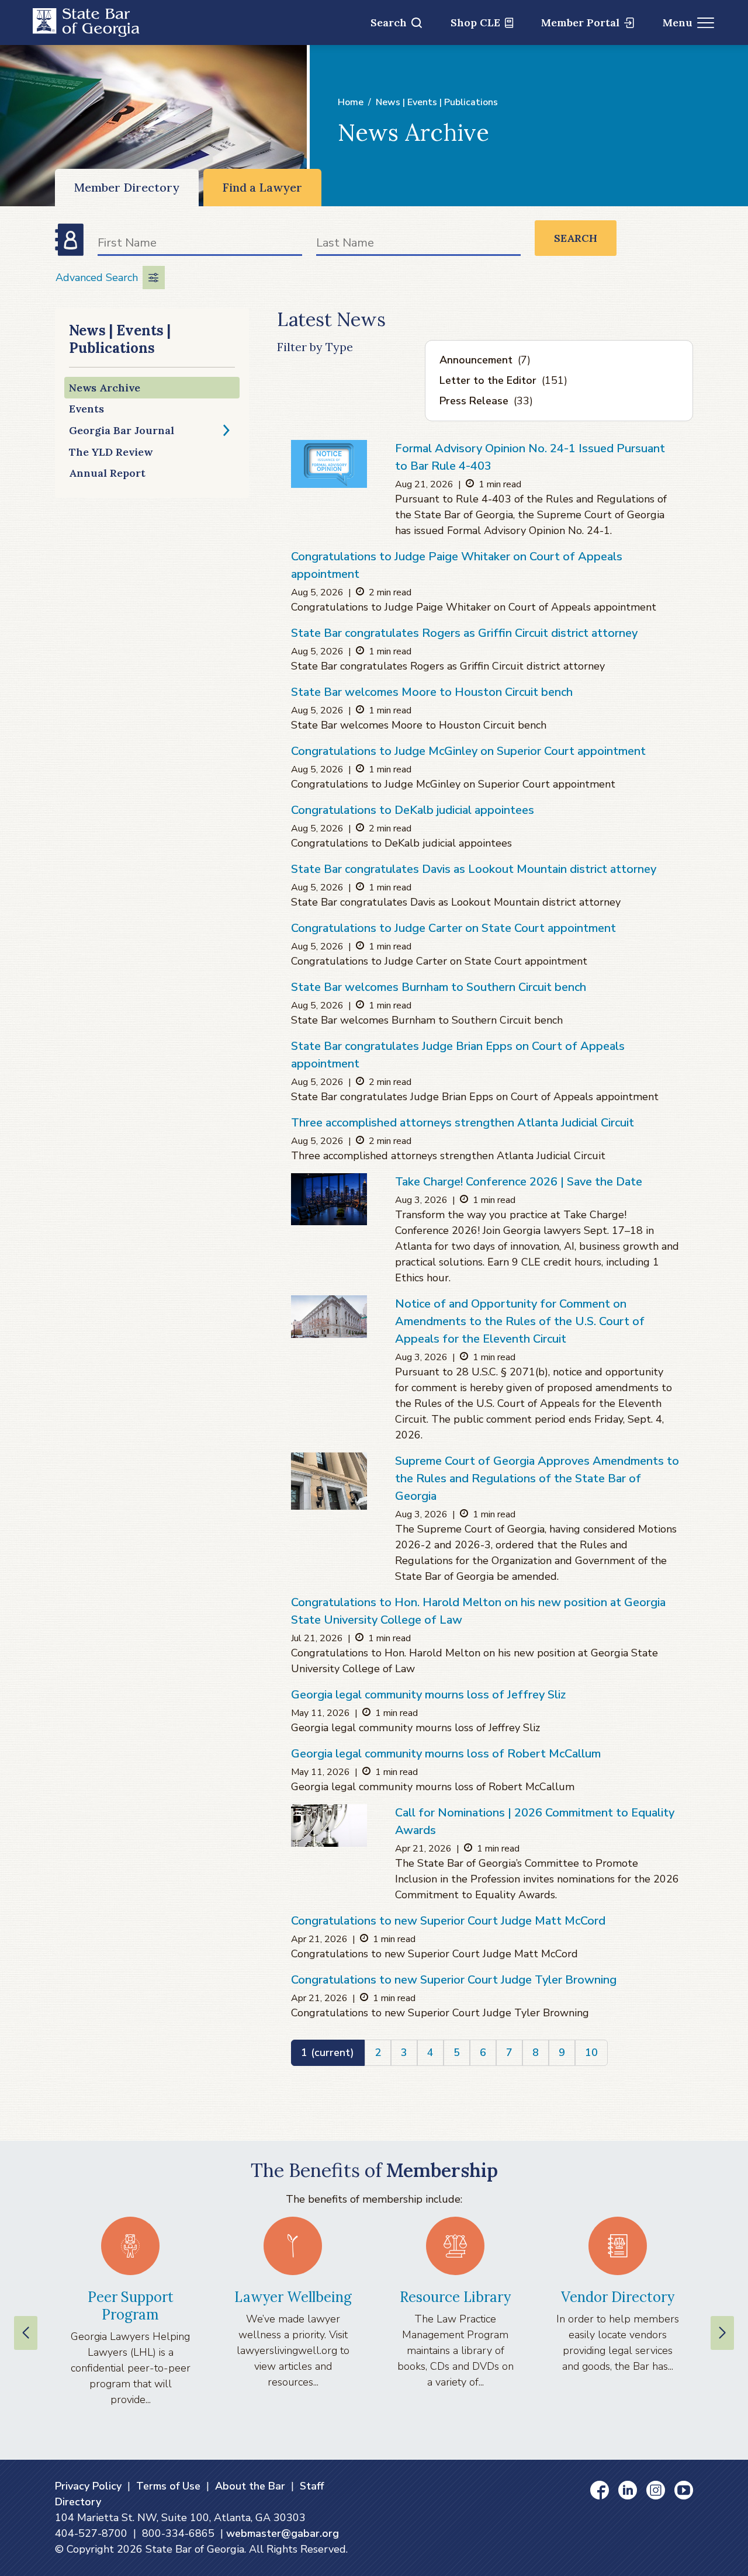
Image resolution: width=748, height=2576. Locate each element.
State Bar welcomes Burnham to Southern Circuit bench (439, 987)
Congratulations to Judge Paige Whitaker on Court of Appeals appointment (457, 565)
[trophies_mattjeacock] (329, 1826)
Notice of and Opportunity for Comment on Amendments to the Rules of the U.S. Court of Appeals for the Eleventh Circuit (520, 1321)
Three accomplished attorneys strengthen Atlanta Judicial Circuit (463, 1123)
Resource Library (455, 2297)
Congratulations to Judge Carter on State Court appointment (453, 928)
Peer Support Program (131, 2306)
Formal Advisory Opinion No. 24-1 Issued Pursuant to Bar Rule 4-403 (530, 457)
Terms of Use (168, 2486)
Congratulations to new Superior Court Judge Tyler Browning (454, 1980)
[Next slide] (722, 2333)
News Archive (105, 388)
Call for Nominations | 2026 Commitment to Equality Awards (535, 1821)
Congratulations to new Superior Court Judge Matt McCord (448, 1921)
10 (591, 2053)
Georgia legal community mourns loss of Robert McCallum (446, 1754)
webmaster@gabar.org (283, 2533)
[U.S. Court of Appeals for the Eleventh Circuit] (329, 1317)
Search (389, 22)
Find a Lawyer (262, 187)
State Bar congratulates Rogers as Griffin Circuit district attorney (464, 633)
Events (86, 409)
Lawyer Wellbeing (293, 2297)
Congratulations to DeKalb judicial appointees (413, 810)
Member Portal (580, 22)
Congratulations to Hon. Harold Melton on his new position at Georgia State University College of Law (478, 1611)
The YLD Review (111, 452)
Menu (678, 22)
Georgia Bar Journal (122, 430)
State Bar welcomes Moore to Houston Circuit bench (432, 692)
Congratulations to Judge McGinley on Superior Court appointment (468, 751)
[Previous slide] (26, 2333)
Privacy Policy (88, 2486)
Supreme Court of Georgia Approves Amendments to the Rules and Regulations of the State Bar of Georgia (537, 1478)
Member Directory (127, 187)
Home (351, 102)
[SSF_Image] (329, 1199)
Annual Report (107, 473)
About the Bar (250, 2486)
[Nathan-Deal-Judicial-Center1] (329, 1481)
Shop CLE (475, 22)
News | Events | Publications (437, 102)
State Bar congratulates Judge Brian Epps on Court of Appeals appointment (458, 1055)
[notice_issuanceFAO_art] (329, 464)
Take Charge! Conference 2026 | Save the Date (519, 1182)
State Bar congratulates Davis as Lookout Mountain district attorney (474, 869)
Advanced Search (97, 278)
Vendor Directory (618, 2297)
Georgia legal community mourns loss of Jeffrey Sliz (428, 1695)
